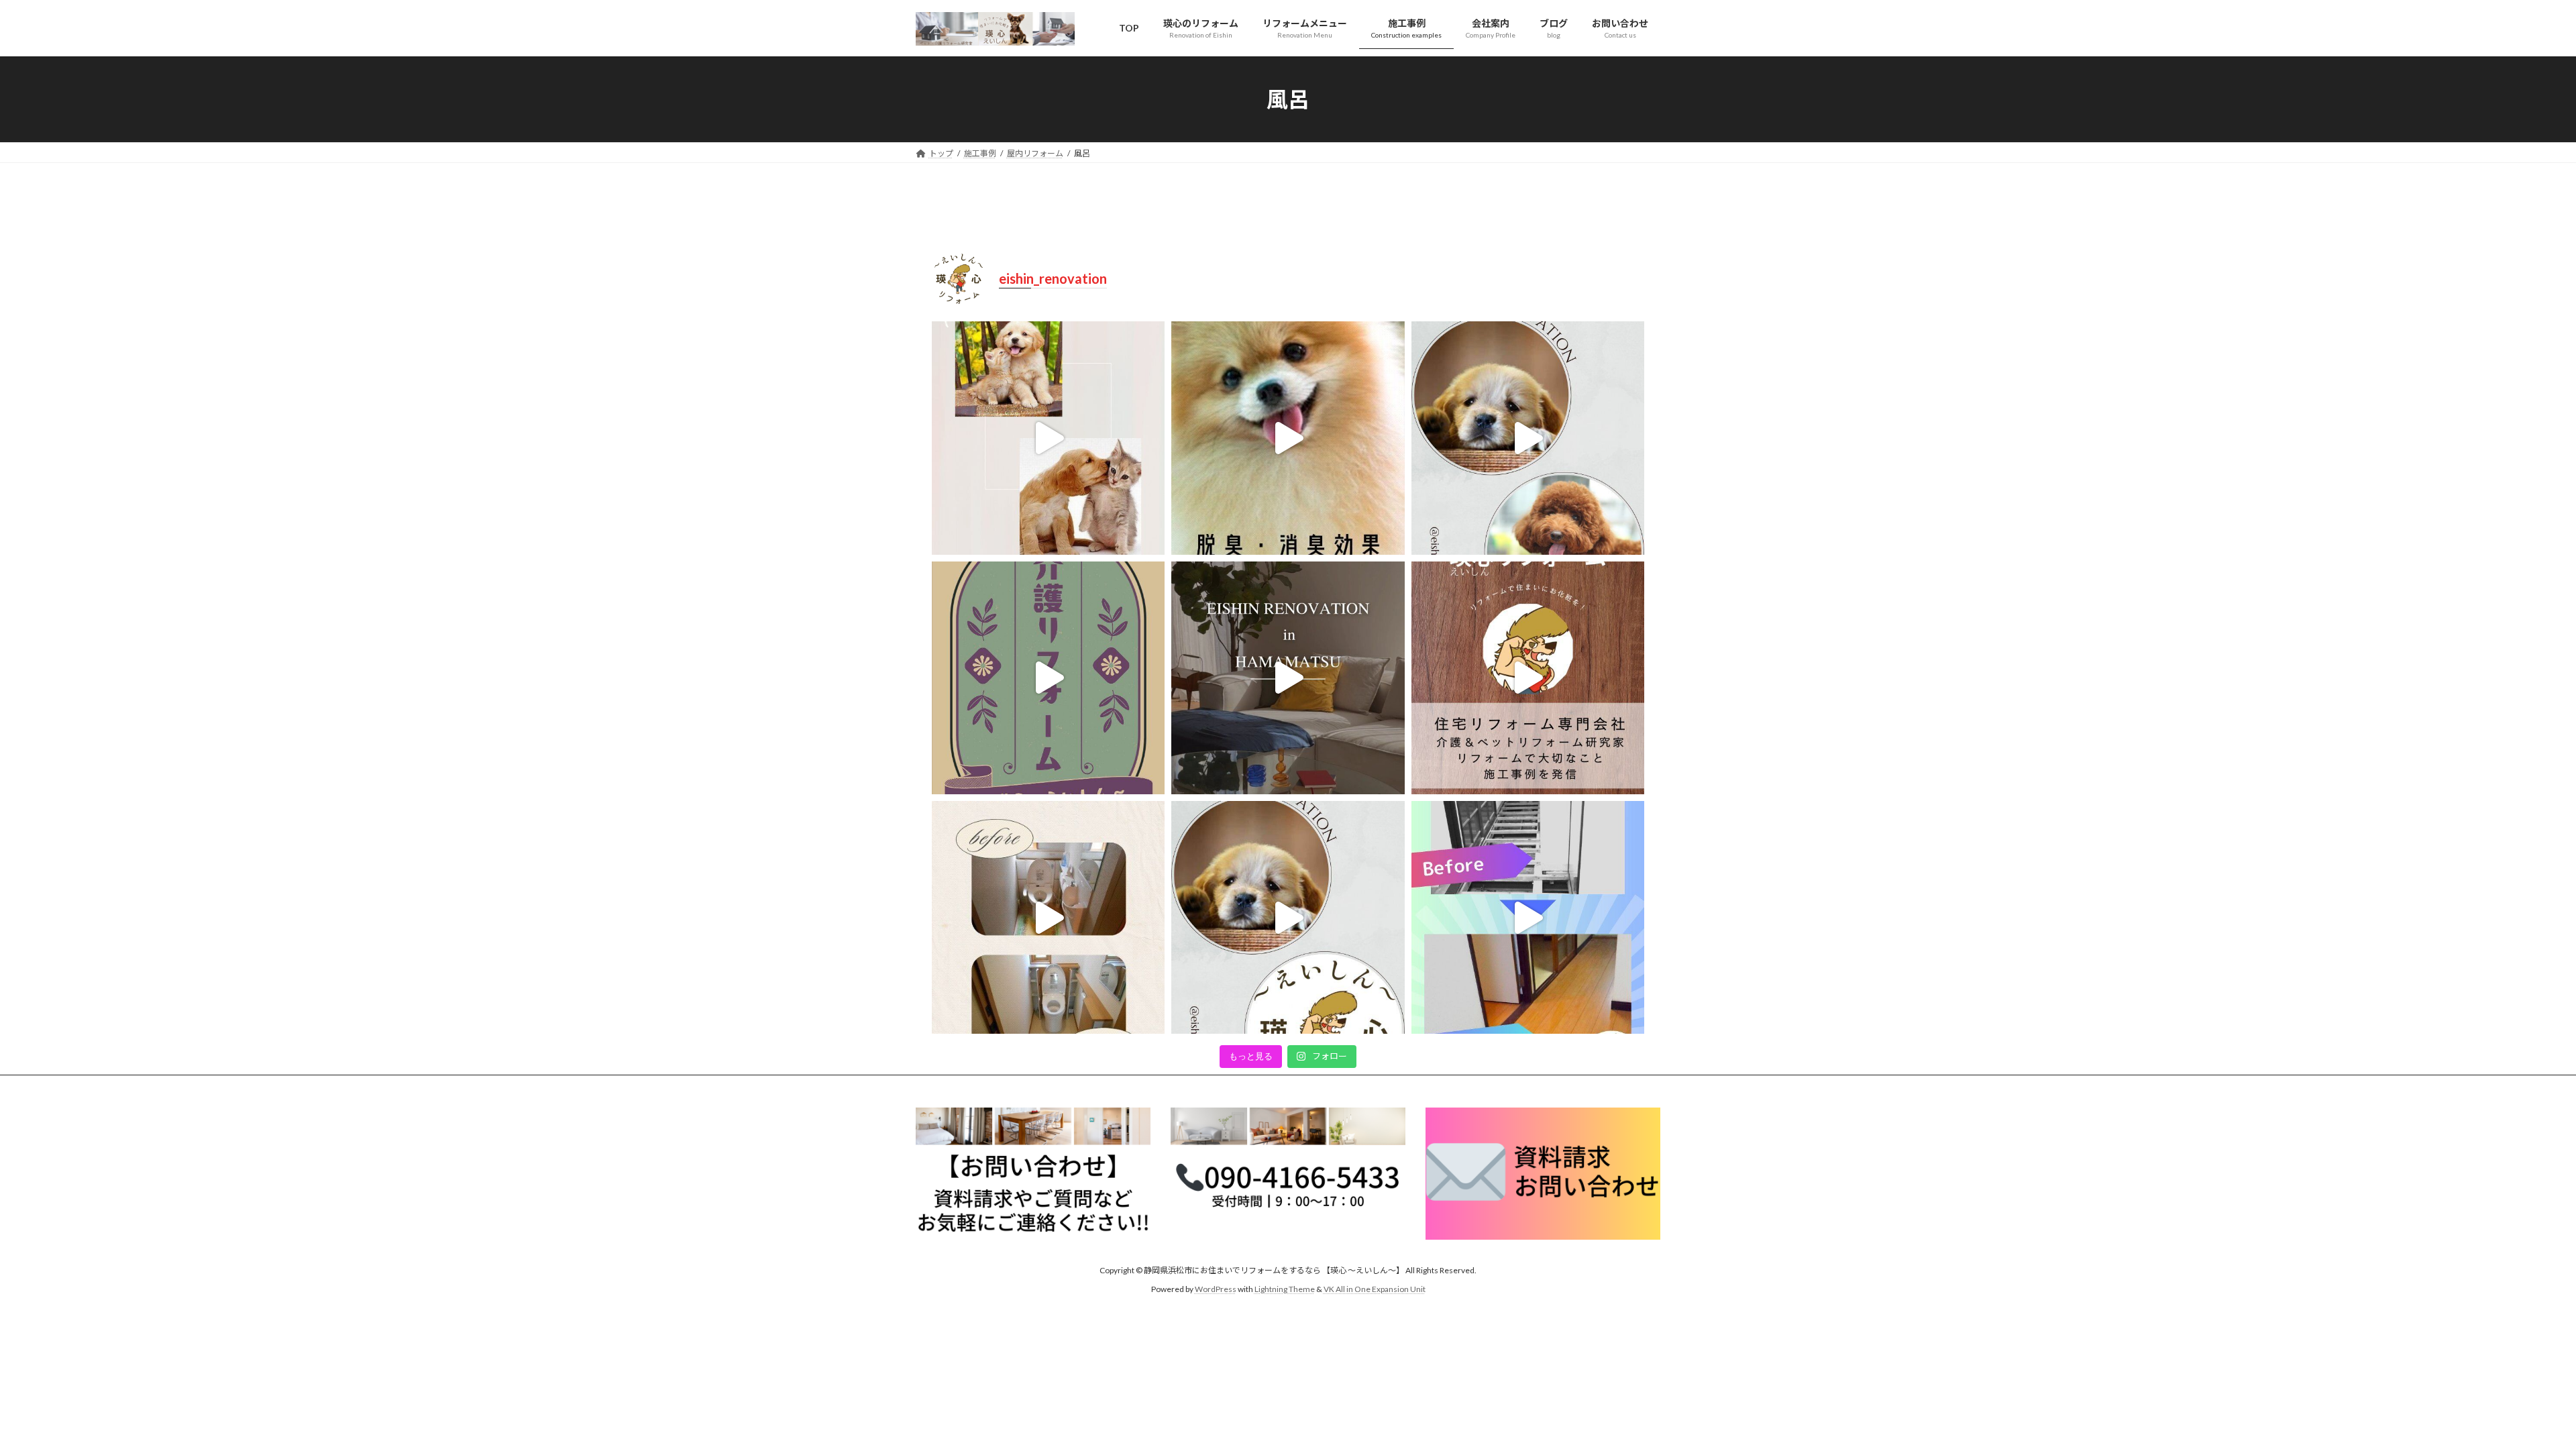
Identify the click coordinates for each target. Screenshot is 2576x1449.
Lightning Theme (1285, 1289)
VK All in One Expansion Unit (1375, 1289)
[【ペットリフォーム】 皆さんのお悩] (1048, 438)
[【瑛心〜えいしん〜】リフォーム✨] (1528, 438)
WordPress (1216, 1289)
